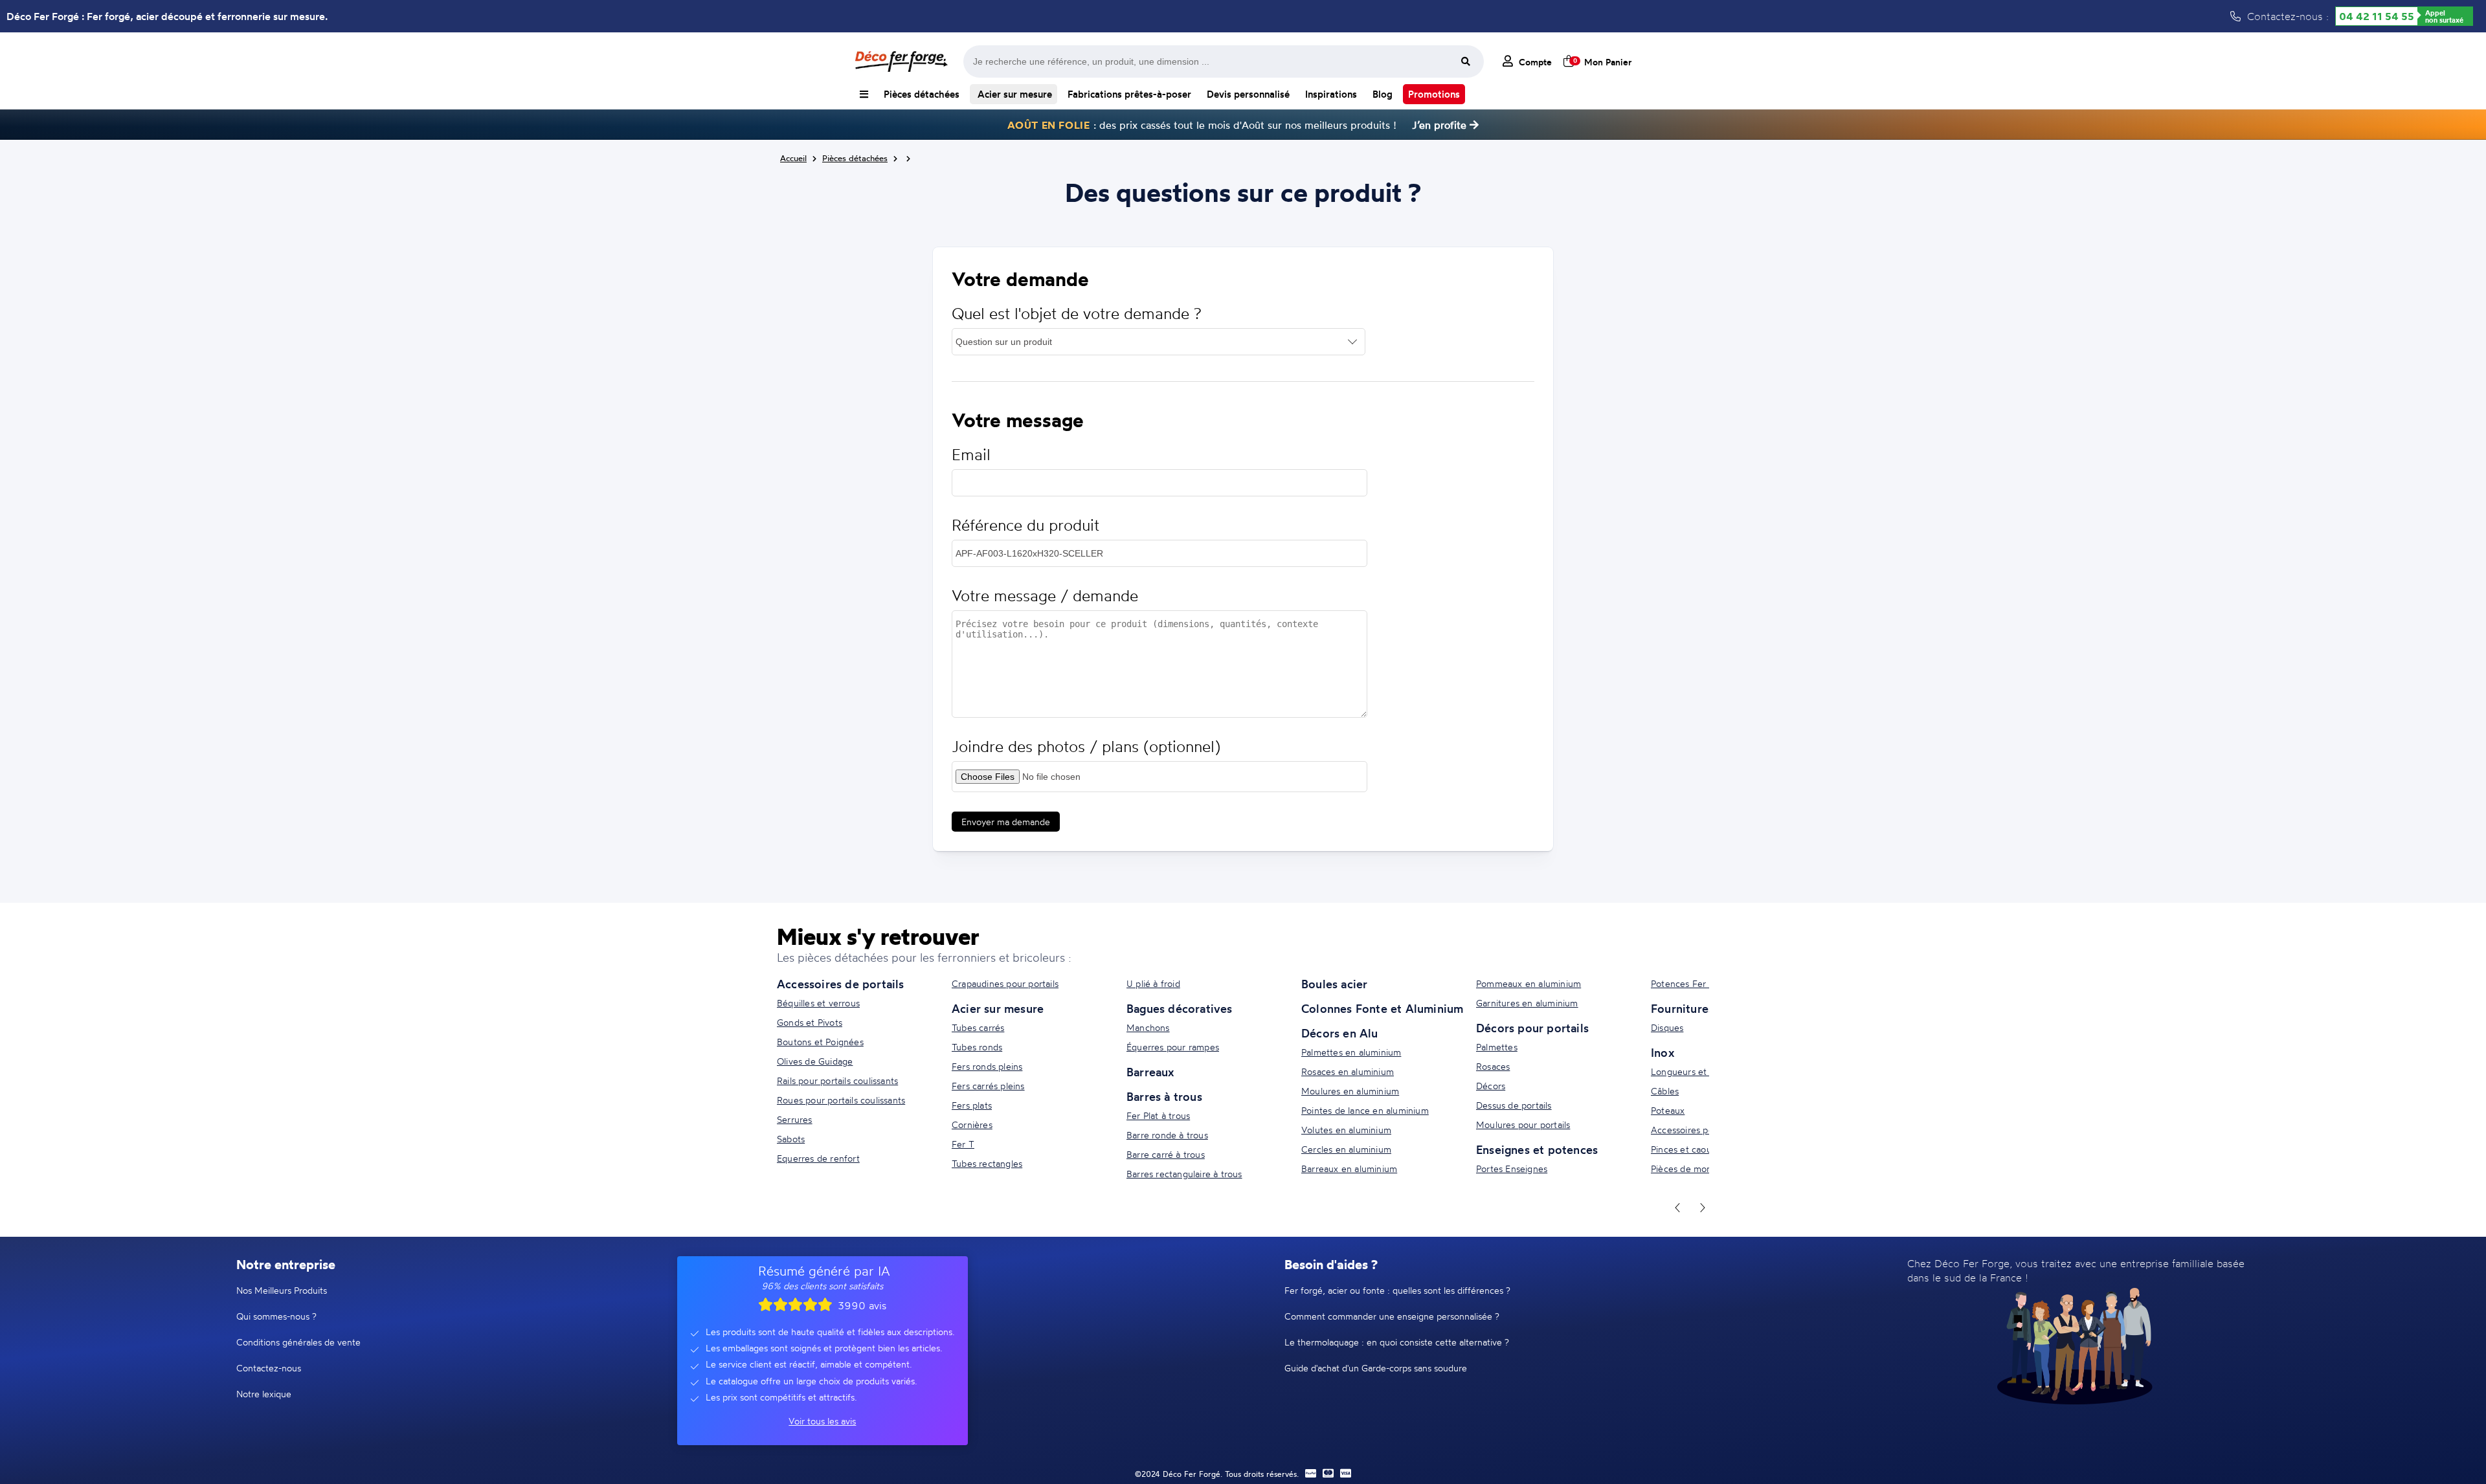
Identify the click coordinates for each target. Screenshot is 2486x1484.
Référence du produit (1025, 525)
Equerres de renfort (818, 1158)
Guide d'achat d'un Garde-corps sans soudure (1376, 1368)
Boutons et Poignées (820, 1042)
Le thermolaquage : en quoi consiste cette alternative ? (1397, 1342)
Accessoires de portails (841, 984)
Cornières (972, 1124)
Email (971, 455)
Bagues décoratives (1180, 1008)
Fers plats (972, 1105)
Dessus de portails (1514, 1105)
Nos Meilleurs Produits (282, 1290)
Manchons (1148, 1027)
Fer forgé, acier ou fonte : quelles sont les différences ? (1397, 1290)
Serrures (795, 1119)
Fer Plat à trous (1158, 1115)
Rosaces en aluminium (1348, 1071)
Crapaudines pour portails (1005, 983)
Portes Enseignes (1512, 1168)
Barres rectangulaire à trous (1184, 1174)
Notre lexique (264, 1394)
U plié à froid (1153, 983)
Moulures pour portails (1523, 1124)
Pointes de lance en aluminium (1365, 1110)
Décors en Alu (1340, 1033)
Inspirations (1331, 94)
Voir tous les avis (822, 1421)
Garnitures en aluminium (1527, 1003)
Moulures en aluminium (1350, 1091)
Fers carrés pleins (988, 1086)
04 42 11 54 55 (2377, 16)
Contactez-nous (269, 1368)
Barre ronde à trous (1167, 1135)
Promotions (1434, 94)
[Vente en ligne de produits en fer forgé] (901, 61)
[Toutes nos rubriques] (864, 94)
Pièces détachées (922, 94)
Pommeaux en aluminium (1529, 983)
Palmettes (1497, 1047)
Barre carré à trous (1166, 1154)
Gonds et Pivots (810, 1022)
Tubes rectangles (987, 1163)
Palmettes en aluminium (1351, 1052)
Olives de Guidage (815, 1061)
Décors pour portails (1532, 1028)
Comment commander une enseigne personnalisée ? (1392, 1316)
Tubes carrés (978, 1027)
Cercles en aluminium (1346, 1149)
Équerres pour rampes (1173, 1047)
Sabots (791, 1139)
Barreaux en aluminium (1349, 1168)
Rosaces (1493, 1066)
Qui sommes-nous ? (276, 1316)
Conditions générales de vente (298, 1342)
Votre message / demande (1045, 596)
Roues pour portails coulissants (841, 1100)
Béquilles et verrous (818, 1003)
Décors (1491, 1086)
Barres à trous (1164, 1096)
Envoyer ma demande (1006, 822)
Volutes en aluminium (1346, 1130)
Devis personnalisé (1248, 94)
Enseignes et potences (1537, 1149)
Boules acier (1334, 984)
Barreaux (1150, 1072)
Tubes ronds (977, 1047)
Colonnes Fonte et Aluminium (1382, 1008)
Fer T (963, 1144)
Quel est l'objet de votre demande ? (1077, 314)
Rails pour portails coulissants (837, 1080)
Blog (1383, 94)
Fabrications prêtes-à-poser (1129, 94)
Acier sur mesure (1013, 94)
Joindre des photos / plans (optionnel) (1086, 747)
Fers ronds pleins (987, 1066)
